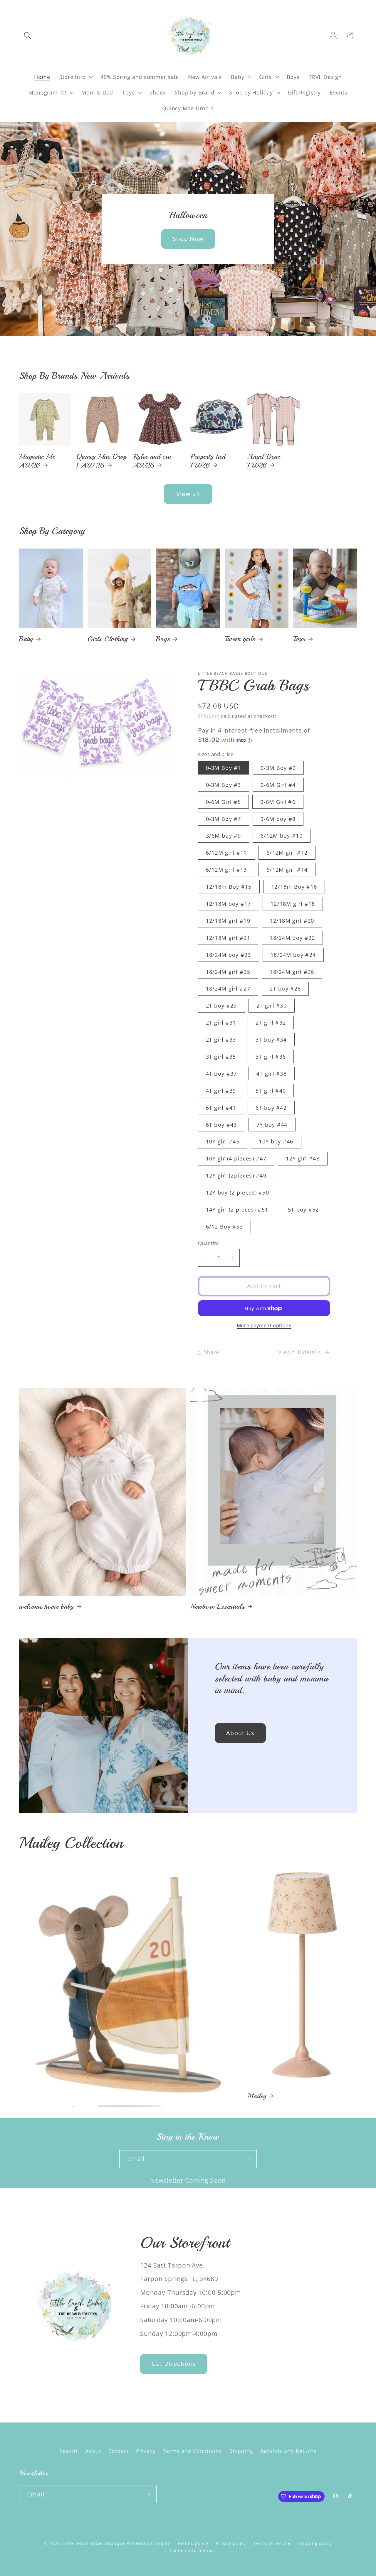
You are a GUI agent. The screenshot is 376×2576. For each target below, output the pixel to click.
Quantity (208, 1243)
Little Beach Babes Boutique (94, 2543)
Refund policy (193, 2543)
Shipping (209, 716)
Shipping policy (315, 2543)
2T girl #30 (272, 1006)
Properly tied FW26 (208, 461)
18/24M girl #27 (228, 989)
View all (188, 494)
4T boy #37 (221, 1074)
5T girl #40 (271, 1091)
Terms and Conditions (192, 2451)
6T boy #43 (221, 1125)
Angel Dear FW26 (264, 461)
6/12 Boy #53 (225, 1227)
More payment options (264, 1326)
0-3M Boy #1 (224, 768)
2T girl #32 (271, 1023)
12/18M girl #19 (228, 921)
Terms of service (272, 2543)
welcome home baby (46, 1606)
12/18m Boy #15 (229, 887)
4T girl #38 (272, 1074)
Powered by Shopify (148, 2543)
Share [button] (211, 1352)
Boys (163, 639)
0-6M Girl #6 (278, 802)
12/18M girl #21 (228, 938)
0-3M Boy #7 (224, 819)
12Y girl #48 (303, 1159)
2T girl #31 (221, 1023)
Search (69, 2451)
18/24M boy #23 (229, 955)
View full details (300, 1352)
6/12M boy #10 (282, 836)
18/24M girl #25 (228, 972)
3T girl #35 (221, 1057)
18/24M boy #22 (292, 938)
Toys (299, 639)
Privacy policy (231, 2543)
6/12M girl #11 (226, 853)
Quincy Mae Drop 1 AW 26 (101, 461)
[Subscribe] (248, 2159)
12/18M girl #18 (293, 904)
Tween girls (240, 639)
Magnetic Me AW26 (37, 461)
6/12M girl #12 (287, 853)
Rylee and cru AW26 (152, 461)
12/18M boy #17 (229, 904)
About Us (240, 1733)
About (93, 2451)
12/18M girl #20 (292, 921)
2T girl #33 (221, 1040)
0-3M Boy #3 (224, 785)
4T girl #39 (221, 1091)
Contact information (192, 2550)
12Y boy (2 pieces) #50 (238, 1192)
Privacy (146, 2451)
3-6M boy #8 (278, 819)
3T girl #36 (271, 1057)
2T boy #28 (285, 989)
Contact (119, 2451)
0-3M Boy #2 (278, 768)
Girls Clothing (108, 639)
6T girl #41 (221, 1108)
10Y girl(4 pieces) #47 (236, 1159)
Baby (26, 639)
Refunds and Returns (289, 2451)
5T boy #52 (303, 1209)
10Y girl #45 (223, 1142)
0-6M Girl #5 (224, 802)
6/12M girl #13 (226, 870)
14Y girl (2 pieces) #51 (237, 1209)
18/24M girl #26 (292, 972)
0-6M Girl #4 (278, 785)
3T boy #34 (271, 1040)
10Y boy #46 (276, 1142)
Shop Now (188, 238)
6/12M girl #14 (287, 870)
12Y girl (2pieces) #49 (236, 1175)
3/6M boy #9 (224, 836)
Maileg (257, 2096)
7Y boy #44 (272, 1125)
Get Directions (174, 2364)
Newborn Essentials (218, 1606)
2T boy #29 (221, 1006)
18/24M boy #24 (293, 955)
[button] (27, 35)
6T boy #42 (271, 1108)
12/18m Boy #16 (294, 887)
